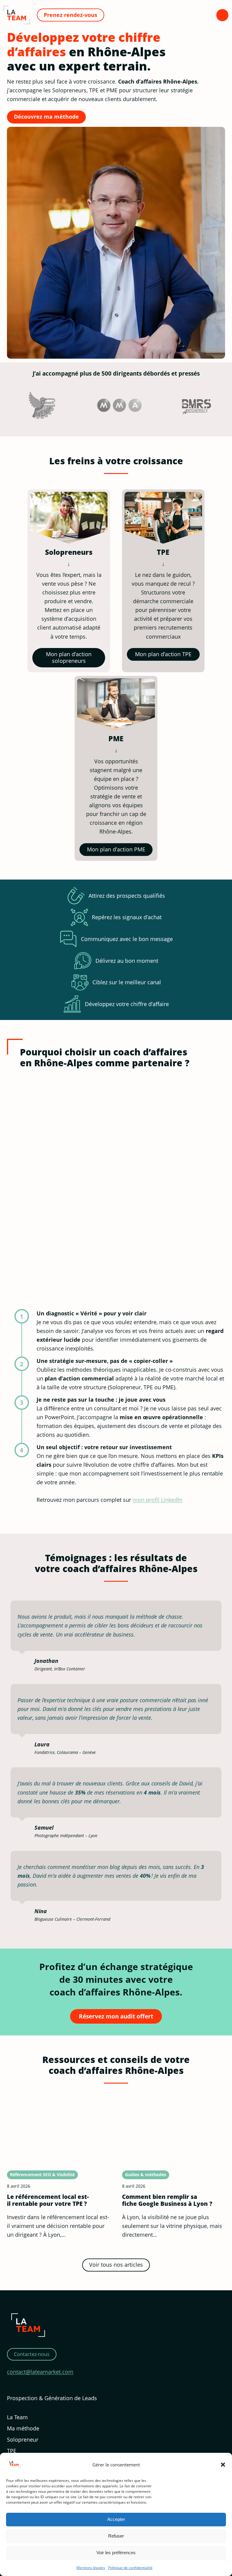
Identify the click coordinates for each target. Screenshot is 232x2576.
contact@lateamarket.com (40, 2372)
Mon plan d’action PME (116, 849)
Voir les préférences (116, 2553)
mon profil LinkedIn (158, 1500)
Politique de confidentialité (130, 2568)
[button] (223, 2465)
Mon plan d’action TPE (163, 654)
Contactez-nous (32, 2354)
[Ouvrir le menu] (222, 15)
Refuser (116, 2536)
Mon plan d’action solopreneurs (69, 657)
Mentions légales (91, 2568)
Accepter (116, 2519)
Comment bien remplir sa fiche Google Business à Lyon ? (167, 2200)
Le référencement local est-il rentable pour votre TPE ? (48, 2200)
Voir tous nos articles (116, 2265)
